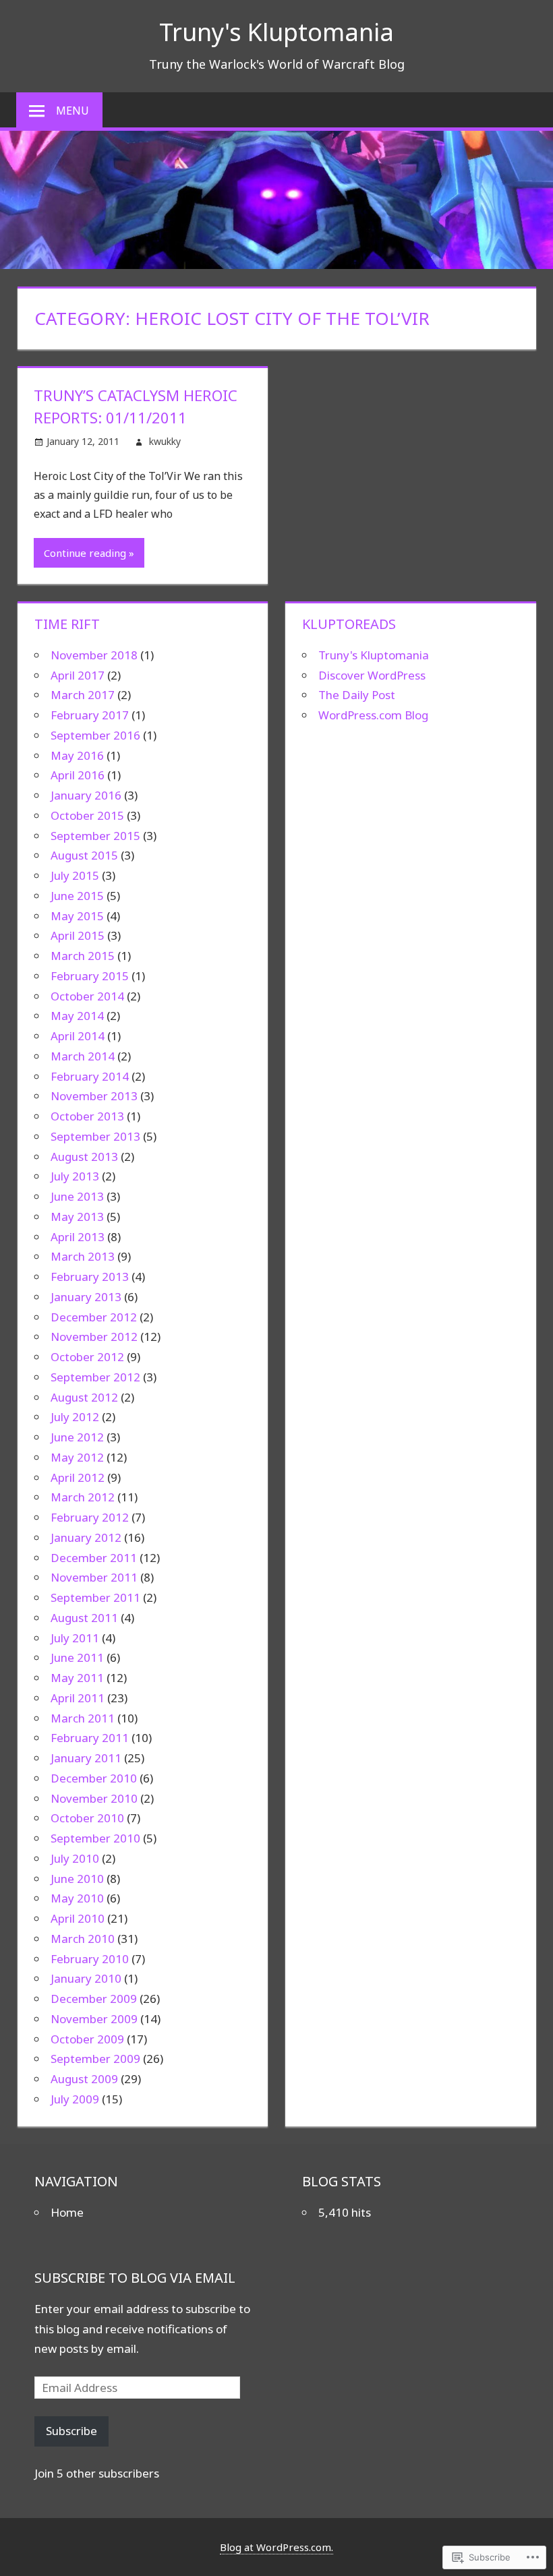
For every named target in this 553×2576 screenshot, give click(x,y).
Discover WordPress (372, 675)
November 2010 (94, 1798)
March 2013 (83, 1256)
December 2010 (94, 1778)
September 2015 (95, 836)
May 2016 (77, 755)
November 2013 (94, 1096)
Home (67, 2212)
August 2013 (84, 1157)
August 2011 (84, 1618)
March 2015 (83, 956)
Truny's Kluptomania (276, 32)
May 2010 (77, 1898)
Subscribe (71, 2431)
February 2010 (90, 1959)
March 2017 (83, 695)
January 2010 (86, 1978)
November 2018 (94, 655)
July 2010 (75, 1858)
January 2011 (86, 1758)
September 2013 (95, 1136)
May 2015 (77, 916)
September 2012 (95, 1377)
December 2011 (94, 1558)
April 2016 (78, 775)
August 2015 (84, 855)
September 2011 (95, 1597)
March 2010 (83, 1939)
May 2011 (77, 1678)
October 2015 (87, 815)
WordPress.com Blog (373, 715)
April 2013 (78, 1237)
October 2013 (87, 1116)
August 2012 (84, 1397)
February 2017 (90, 715)
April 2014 (78, 1036)
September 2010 (95, 1838)
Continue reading (85, 553)
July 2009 (75, 2099)
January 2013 (86, 1297)
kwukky (165, 441)
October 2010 (87, 1818)
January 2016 (86, 795)
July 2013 (75, 1176)
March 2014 (83, 1056)
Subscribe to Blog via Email (135, 2278)
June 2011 (77, 1657)
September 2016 (95, 735)
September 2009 (95, 2059)
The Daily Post (357, 695)
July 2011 (75, 1638)
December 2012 (94, 1317)
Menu (72, 111)
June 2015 (77, 896)
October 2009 (87, 2039)
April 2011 (78, 1698)
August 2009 (84, 2079)
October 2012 (87, 1357)
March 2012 (83, 1497)
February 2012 (90, 1517)
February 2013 (90, 1277)
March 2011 (83, 1718)
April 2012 (78, 1477)
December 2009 (94, 1999)
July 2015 (75, 875)
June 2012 (77, 1437)
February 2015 (90, 976)
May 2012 (77, 1457)
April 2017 (78, 675)
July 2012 (75, 1417)
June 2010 (77, 1879)
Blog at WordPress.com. (276, 2547)
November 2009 (94, 2019)
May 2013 (77, 1217)
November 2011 (94, 1577)
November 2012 (94, 1337)
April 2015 (78, 935)
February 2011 (90, 1738)
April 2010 (78, 1918)
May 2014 (77, 1016)
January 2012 (86, 1537)
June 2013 (77, 1196)
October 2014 (87, 996)
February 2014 (90, 1076)
